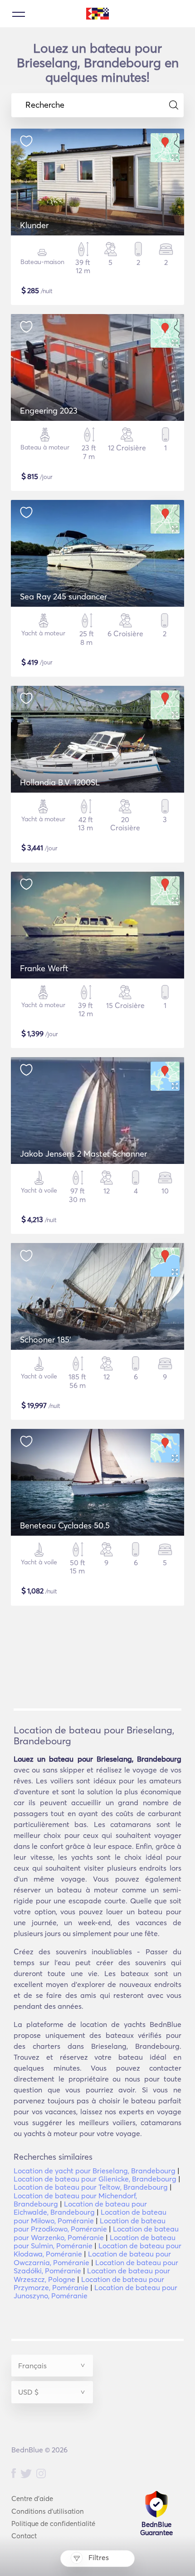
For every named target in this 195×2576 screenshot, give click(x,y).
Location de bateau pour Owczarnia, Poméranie (92, 2258)
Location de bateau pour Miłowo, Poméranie (90, 2216)
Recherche (45, 105)
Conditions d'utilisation (48, 2511)
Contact (24, 2536)
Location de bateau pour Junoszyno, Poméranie (95, 2291)
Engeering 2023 (49, 411)
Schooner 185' (46, 1340)
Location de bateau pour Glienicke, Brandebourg (95, 2179)
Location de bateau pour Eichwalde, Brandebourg (80, 2208)
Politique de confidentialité (53, 2524)
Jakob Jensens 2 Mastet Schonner (83, 1154)
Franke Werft (44, 968)
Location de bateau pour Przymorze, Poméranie (89, 2283)
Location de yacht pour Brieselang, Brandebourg (95, 2171)
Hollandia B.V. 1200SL (60, 782)
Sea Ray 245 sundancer (63, 597)
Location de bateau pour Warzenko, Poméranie (96, 2233)
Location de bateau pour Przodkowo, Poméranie (90, 2225)
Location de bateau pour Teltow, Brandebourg (91, 2187)
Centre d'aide (32, 2499)
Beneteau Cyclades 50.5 (65, 1525)
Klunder (34, 225)
